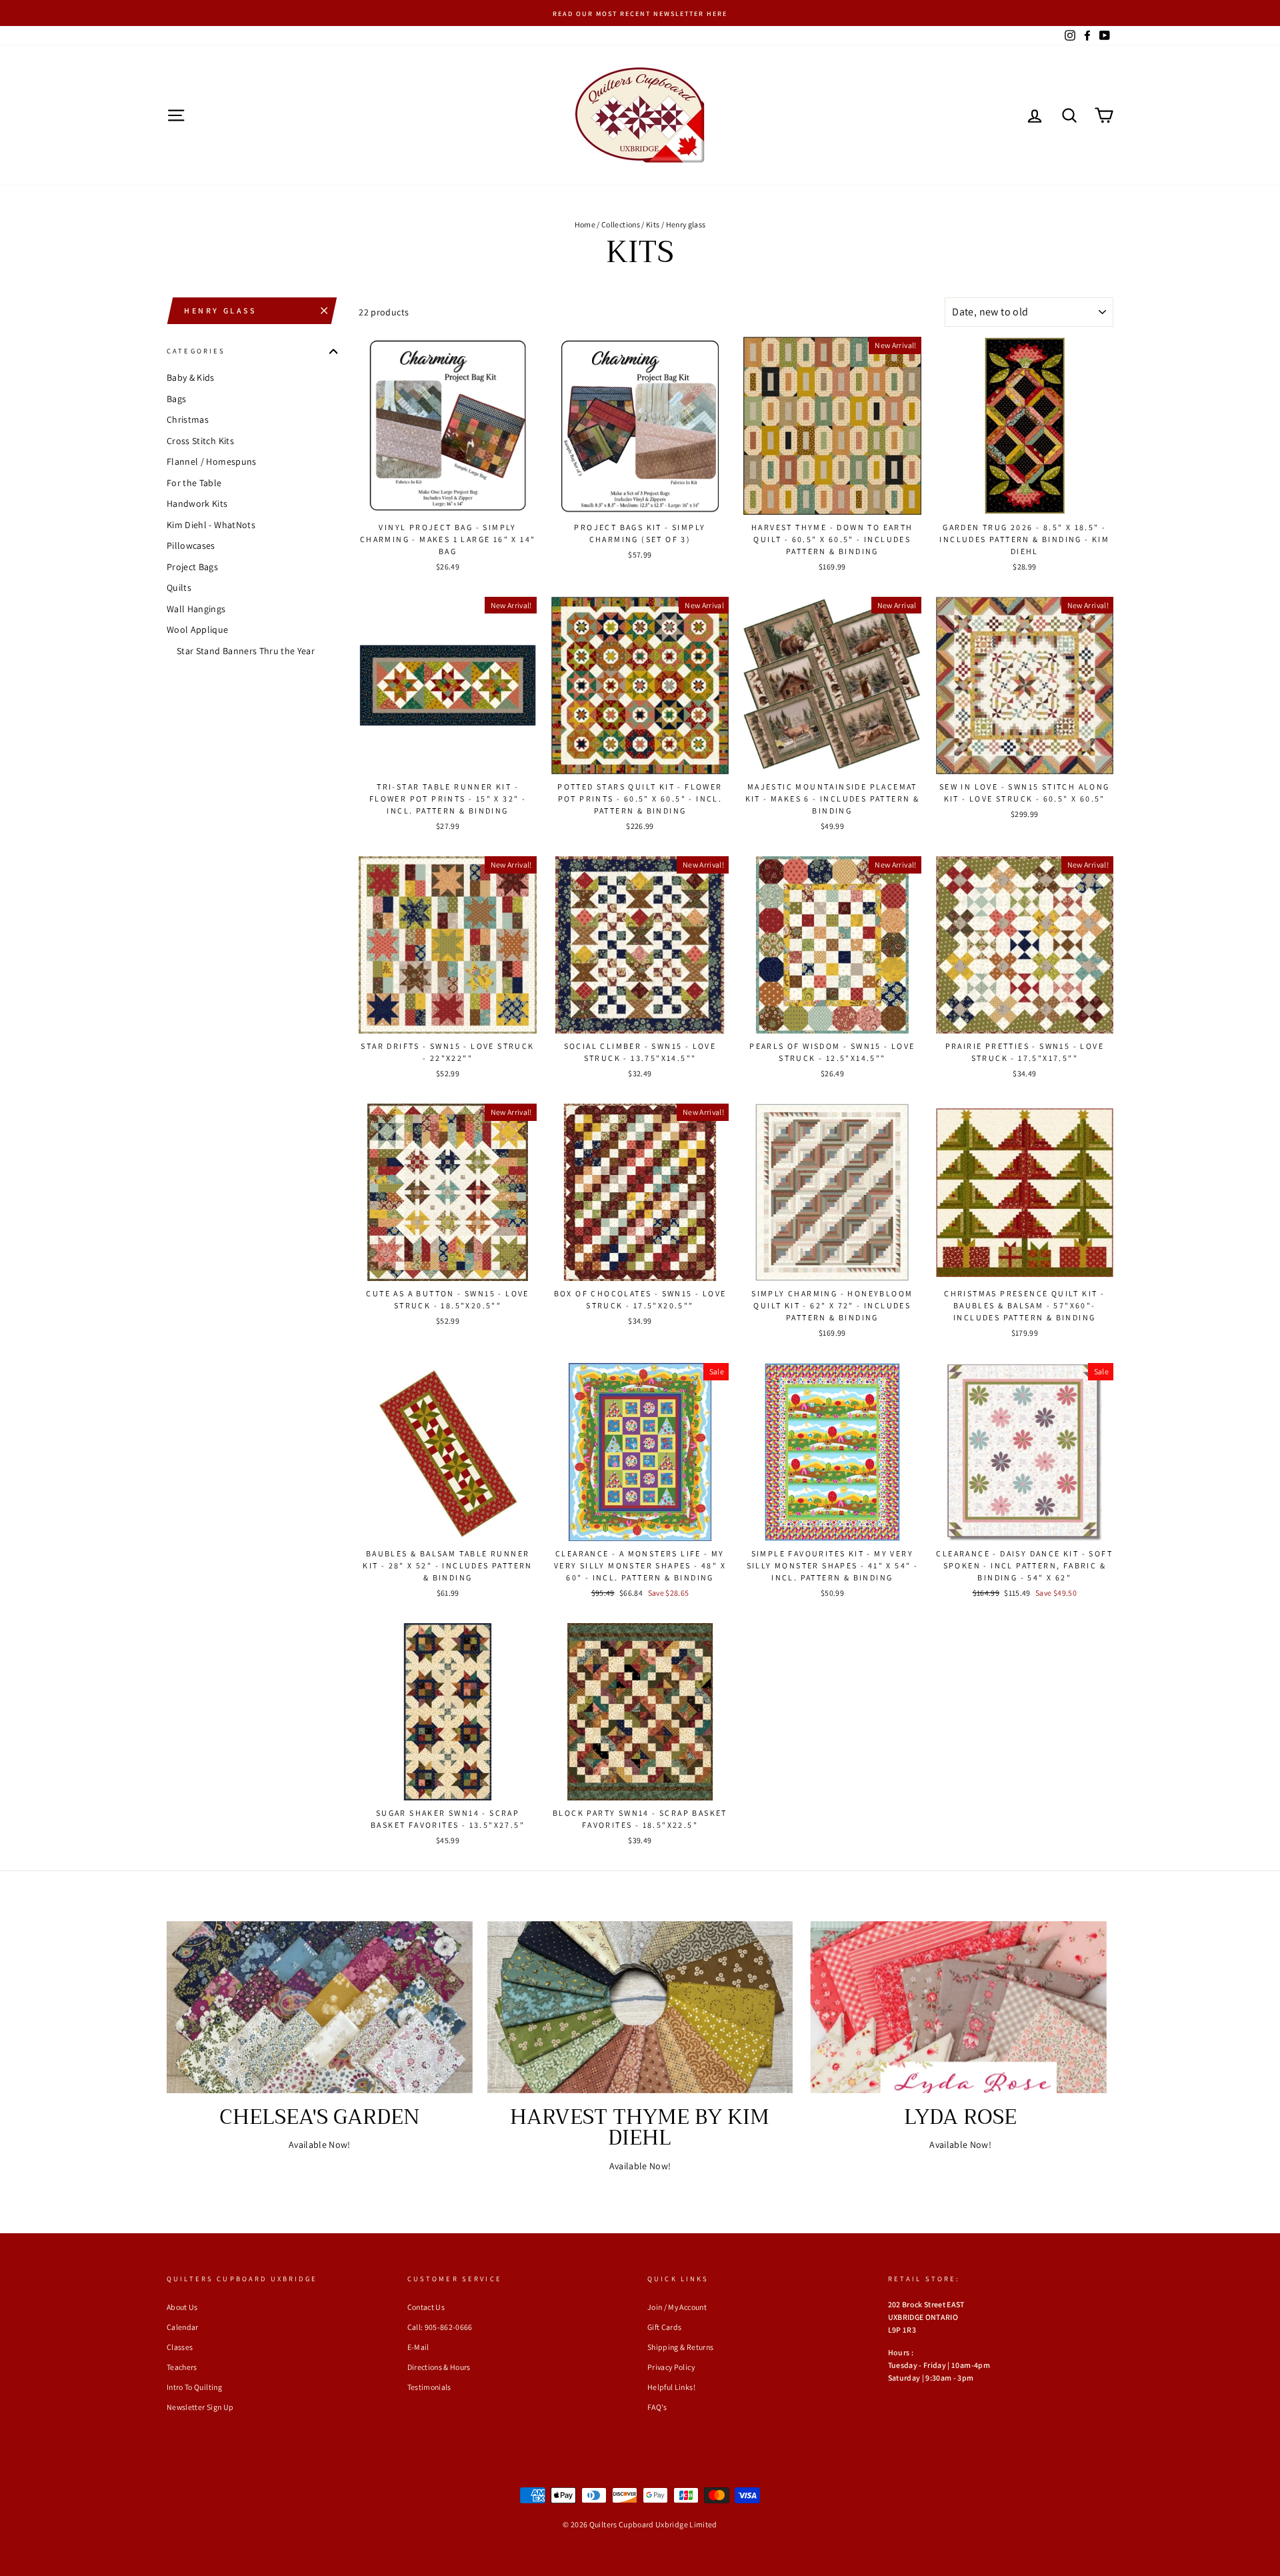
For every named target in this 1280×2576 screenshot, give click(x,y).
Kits (653, 224)
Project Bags (192, 567)
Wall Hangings (196, 609)
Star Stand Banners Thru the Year (246, 651)
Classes (180, 2347)
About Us (182, 2307)
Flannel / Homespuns (212, 461)
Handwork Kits (197, 503)
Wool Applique (198, 629)
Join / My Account (677, 2307)
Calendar (183, 2327)
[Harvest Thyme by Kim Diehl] (640, 2007)
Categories (196, 351)
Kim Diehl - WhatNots (211, 525)
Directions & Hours (439, 2367)
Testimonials (429, 2387)
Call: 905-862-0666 (440, 2327)
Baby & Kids (191, 377)
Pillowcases (191, 545)
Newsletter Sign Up (200, 2407)
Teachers (182, 2367)
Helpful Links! (671, 2387)
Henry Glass (220, 310)
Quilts (179, 587)
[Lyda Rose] (960, 2007)
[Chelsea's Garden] (320, 2007)
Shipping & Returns (680, 2347)
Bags (176, 399)
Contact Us (426, 2307)
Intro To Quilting (194, 2387)
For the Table (194, 483)
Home (585, 224)
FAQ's (657, 2407)
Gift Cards (665, 2327)
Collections (621, 224)
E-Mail (418, 2347)
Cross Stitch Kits (200, 441)
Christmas (188, 419)
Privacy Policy (671, 2367)
